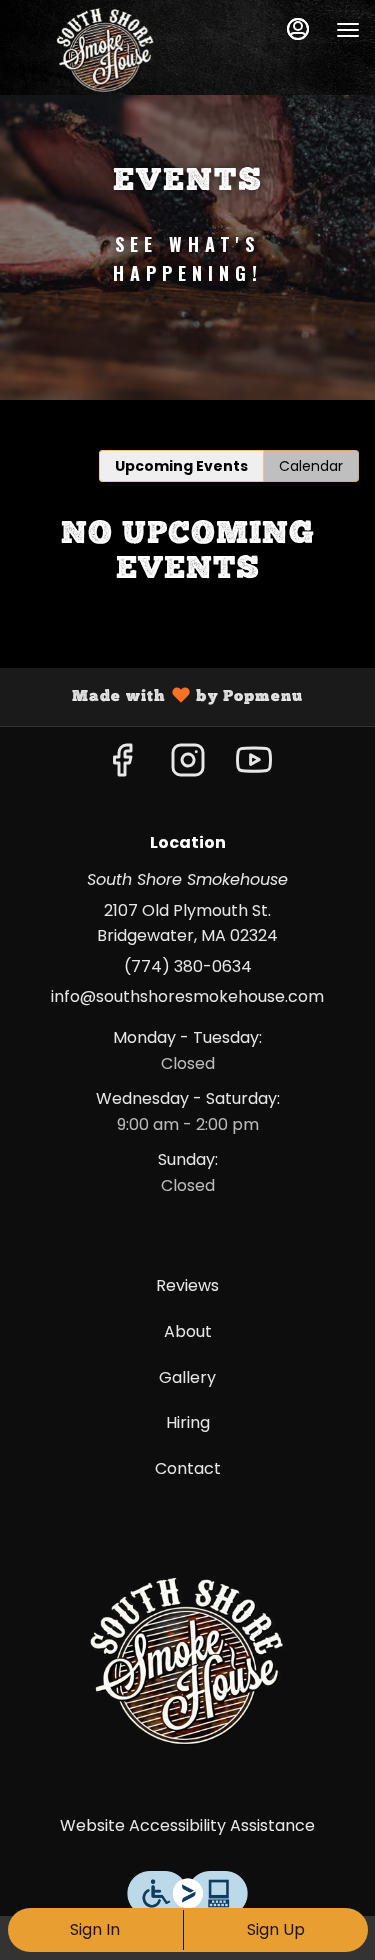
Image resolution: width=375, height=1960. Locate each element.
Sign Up (276, 1929)
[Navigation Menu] (348, 30)
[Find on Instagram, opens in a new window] (188, 766)
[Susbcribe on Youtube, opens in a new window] (254, 766)
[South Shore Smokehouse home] (105, 50)
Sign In (95, 1929)
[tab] (181, 466)
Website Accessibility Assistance (187, 1825)
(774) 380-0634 (188, 966)
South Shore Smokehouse (187, 1661)
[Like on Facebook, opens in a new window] (122, 766)
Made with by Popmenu (159, 697)
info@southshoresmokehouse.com (187, 996)
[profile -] (298, 29)
